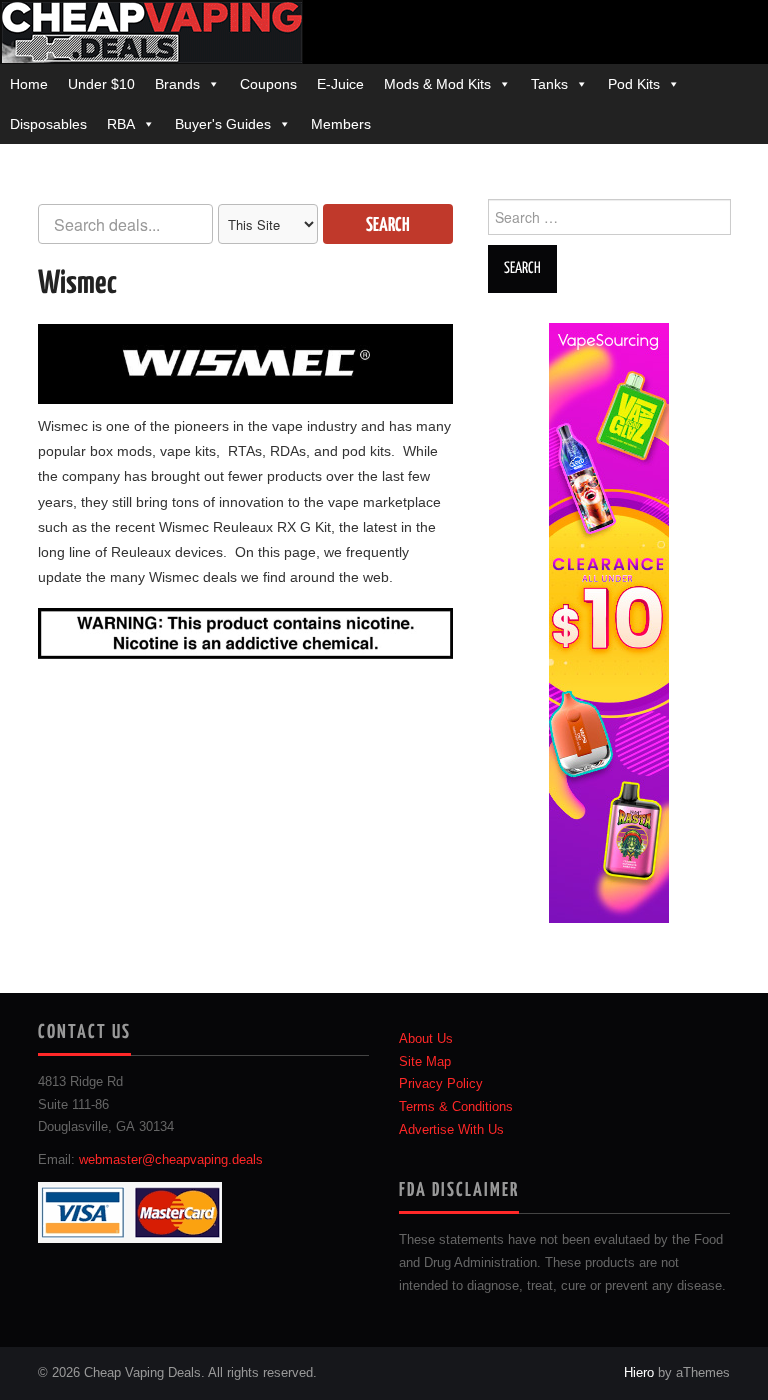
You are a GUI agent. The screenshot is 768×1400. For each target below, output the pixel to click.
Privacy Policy (441, 1084)
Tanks (549, 84)
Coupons (268, 84)
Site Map (425, 1062)
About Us (426, 1039)
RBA (121, 124)
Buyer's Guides (223, 124)
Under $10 (101, 84)
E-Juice (340, 84)
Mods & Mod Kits (437, 84)
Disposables (48, 124)
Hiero (639, 1373)
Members (341, 124)
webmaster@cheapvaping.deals (171, 1160)
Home (29, 84)
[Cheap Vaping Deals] (151, 31)
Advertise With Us (451, 1130)
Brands (177, 84)
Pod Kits (634, 84)
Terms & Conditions (456, 1107)
